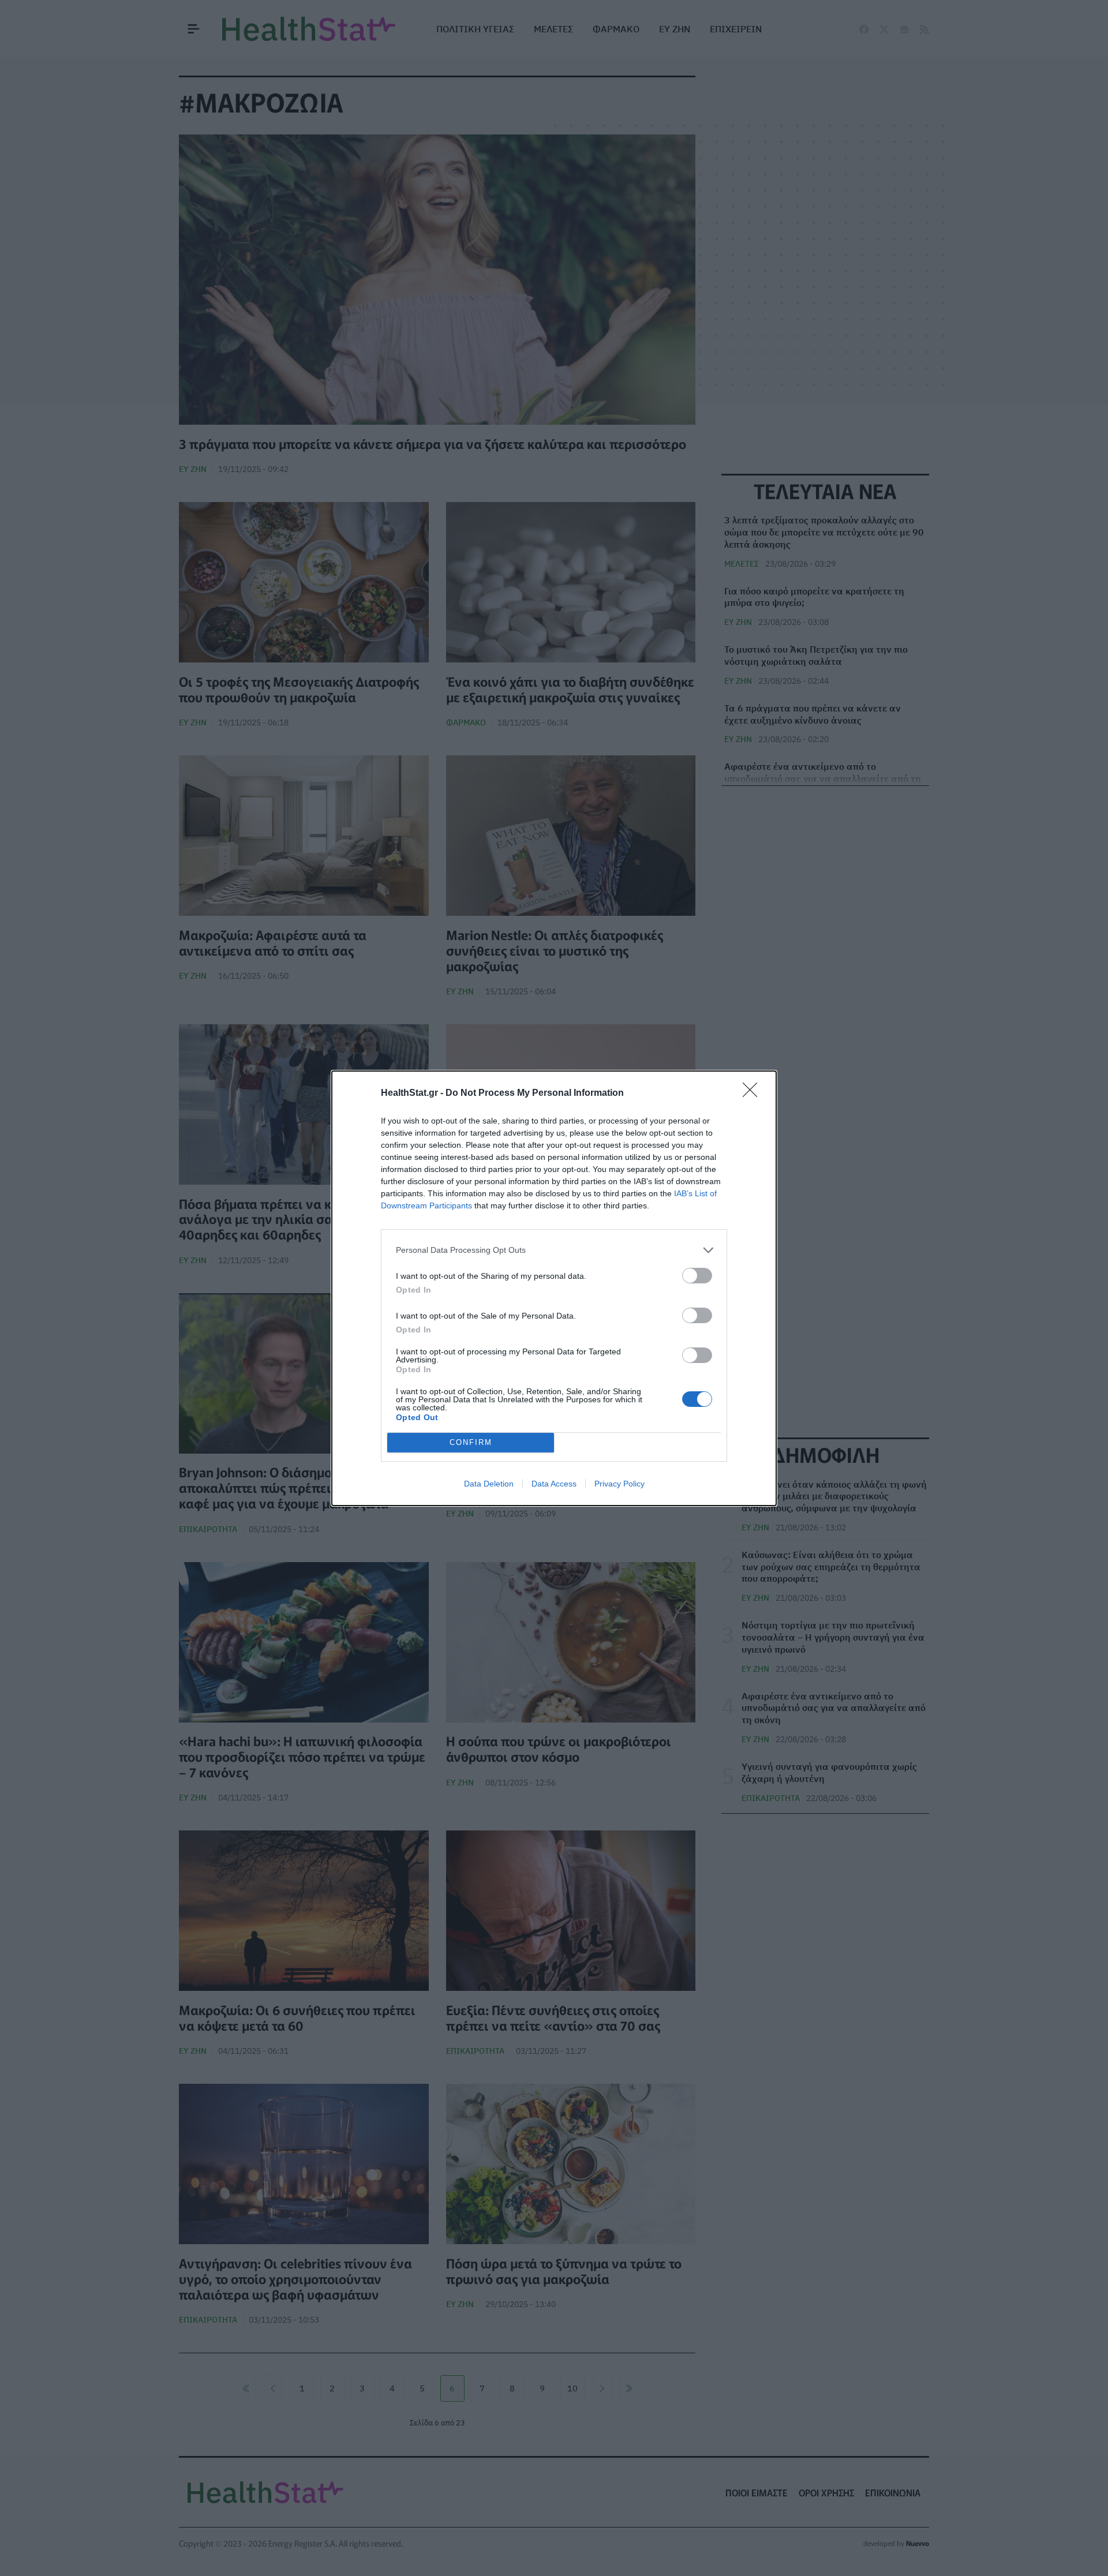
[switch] (697, 1276)
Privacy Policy (619, 1484)
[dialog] (554, 1288)
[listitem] (554, 1250)
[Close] (754, 1094)
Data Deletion (489, 1484)
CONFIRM (471, 1442)
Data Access (554, 1484)
